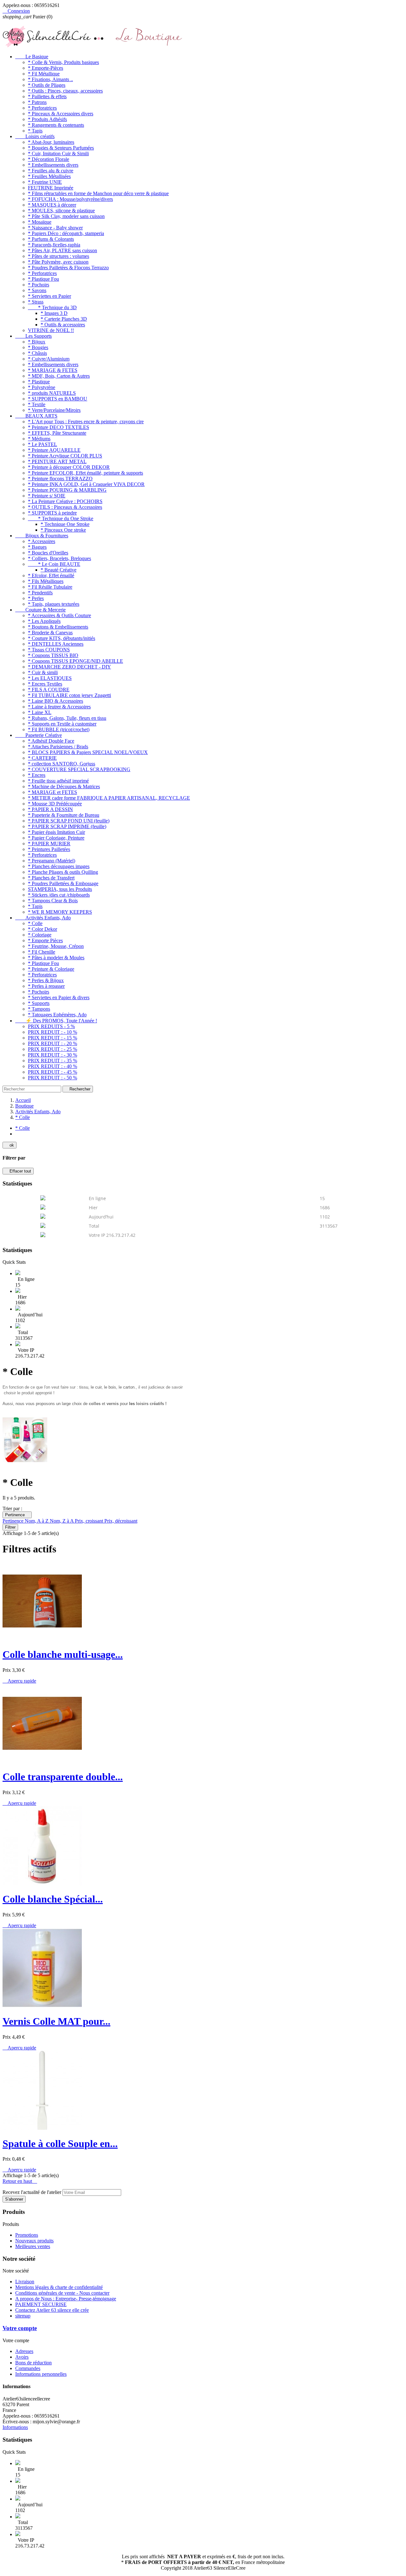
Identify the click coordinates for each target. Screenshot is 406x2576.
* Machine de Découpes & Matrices (64, 786)
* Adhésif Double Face (51, 741)
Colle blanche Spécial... (53, 1899)
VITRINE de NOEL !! (51, 330)
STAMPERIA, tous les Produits (60, 889)
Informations (15, 2427)
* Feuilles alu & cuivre (51, 171)
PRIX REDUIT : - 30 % (52, 1055)
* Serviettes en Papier (49, 296)
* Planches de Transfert (51, 878)
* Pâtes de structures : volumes (59, 256)
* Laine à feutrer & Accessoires (59, 707)
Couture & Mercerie (40, 610)
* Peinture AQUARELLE (54, 450)
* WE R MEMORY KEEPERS (60, 912)
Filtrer (10, 1527)
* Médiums (39, 439)
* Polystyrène (42, 387)
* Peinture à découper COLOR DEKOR (69, 467)
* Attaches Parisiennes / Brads (58, 747)
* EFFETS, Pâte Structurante (57, 433)
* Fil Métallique (44, 74)
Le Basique (32, 57)
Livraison (25, 2282)
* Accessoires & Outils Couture (59, 615)
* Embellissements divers (53, 165)
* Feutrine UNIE (45, 182)
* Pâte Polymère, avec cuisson (58, 262)
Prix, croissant (90, 1521)
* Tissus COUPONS (49, 650)
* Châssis (37, 353)
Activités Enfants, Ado (43, 918)
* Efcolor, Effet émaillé (51, 575)
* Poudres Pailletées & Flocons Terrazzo (68, 268)
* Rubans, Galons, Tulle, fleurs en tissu (67, 718)
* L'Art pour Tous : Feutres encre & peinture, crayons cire (86, 422)
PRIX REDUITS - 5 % (51, 1026)
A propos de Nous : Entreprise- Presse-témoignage (66, 2299)
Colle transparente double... (63, 1777)
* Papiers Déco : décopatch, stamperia (66, 233)
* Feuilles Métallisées (49, 176)
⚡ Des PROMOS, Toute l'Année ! (56, 1021)
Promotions (27, 2235)
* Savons (37, 290)
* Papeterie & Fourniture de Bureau (64, 815)
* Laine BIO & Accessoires (56, 701)
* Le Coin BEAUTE (54, 564)
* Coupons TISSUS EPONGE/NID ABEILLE (75, 661)
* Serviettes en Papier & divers (59, 997)
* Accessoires (42, 541)
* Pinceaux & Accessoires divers (61, 114)
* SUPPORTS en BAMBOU (58, 399)
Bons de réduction (33, 2363)
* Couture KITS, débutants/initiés (62, 638)
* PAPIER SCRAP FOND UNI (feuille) (69, 821)
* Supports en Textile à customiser (62, 724)
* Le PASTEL (43, 444)
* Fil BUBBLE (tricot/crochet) (59, 729)
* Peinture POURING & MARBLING (67, 490)
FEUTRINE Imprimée (51, 188)
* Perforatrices (42, 108)
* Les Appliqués (44, 621)
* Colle (35, 923)
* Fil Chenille (42, 952)
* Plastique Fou (43, 279)
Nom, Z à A (62, 1521)
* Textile (37, 404)
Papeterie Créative (39, 735)
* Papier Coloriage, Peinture (56, 838)
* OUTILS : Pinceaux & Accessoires (65, 507)
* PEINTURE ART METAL (57, 461)
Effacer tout (18, 1171)
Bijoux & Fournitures (42, 536)
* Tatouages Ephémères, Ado (57, 1015)
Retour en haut (20, 2181)
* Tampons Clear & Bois (53, 901)
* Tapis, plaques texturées (54, 604)
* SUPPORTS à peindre (52, 513)
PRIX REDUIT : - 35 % (52, 1061)
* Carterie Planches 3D (64, 319)
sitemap (23, 2316)
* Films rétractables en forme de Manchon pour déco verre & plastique (98, 193)
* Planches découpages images (59, 866)
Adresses (24, 2351)
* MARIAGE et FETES (52, 792)
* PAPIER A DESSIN (50, 809)
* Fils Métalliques (46, 581)
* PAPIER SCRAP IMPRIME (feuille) (67, 826)
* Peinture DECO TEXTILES (59, 427)
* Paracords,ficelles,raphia (54, 245)
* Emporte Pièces (45, 940)
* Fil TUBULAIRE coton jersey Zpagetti (69, 695)
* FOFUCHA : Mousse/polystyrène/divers (70, 199)
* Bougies (38, 347)
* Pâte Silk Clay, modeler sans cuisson (66, 216)
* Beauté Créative (59, 570)
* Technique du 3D (52, 307)
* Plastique (39, 382)
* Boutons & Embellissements (58, 627)
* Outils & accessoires (63, 325)
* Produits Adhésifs (47, 119)
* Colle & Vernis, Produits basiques (63, 62)
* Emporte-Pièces (46, 68)
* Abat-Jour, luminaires (51, 142)
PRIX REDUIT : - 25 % (52, 1049)
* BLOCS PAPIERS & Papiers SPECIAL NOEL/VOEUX (88, 752)
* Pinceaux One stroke (63, 530)
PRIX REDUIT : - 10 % (52, 1032)
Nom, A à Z (37, 1521)
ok (10, 1145)
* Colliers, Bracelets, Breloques (59, 558)
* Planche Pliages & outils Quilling (63, 872)
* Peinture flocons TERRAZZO (60, 479)
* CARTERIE (42, 758)
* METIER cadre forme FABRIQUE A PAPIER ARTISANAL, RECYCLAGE (109, 798)
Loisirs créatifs (35, 136)
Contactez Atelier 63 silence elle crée (52, 2310)
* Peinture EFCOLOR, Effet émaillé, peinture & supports (85, 473)
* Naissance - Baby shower (55, 228)
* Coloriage (40, 935)
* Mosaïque (40, 222)
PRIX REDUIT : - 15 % (52, 1038)
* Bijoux (37, 342)
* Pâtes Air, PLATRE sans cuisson (62, 250)
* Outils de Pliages (47, 85)
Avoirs (22, 2357)
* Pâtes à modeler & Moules (56, 958)
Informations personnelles (41, 2374)
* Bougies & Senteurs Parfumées (61, 148)
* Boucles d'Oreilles (48, 553)
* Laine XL (40, 712)
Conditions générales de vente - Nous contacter (62, 2293)
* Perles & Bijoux (46, 980)
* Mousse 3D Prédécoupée (55, 804)
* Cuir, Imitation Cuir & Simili (58, 153)
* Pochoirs (39, 285)
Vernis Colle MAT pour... (56, 2021)
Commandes (28, 2368)
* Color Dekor (43, 929)
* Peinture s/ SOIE (47, 496)
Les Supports (33, 336)
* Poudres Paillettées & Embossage (63, 883)
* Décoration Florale (49, 159)
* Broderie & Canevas (50, 633)
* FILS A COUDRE (49, 690)
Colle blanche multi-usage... (63, 1654)
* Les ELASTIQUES (50, 678)
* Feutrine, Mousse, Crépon (56, 946)
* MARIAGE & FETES (53, 370)
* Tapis (35, 131)
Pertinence (17, 1515)
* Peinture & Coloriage (51, 969)
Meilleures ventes (33, 2246)
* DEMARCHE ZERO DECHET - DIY (69, 667)
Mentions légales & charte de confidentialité (59, 2287)
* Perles (36, 598)
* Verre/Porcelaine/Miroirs (54, 410)
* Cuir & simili (43, 672)
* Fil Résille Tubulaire (50, 587)
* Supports (39, 1003)
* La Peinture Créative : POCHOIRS (65, 501)
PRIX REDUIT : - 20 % (52, 1043)
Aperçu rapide (19, 1681)
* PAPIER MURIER (49, 844)
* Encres (37, 775)
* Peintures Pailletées (49, 849)
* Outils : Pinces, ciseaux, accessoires (65, 91)
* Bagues (37, 547)
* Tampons (39, 1009)
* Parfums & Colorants (51, 239)
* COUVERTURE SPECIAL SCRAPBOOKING (79, 769)
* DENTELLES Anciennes (56, 644)
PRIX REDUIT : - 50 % (52, 1078)
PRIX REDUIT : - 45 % (52, 1072)
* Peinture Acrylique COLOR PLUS (65, 456)
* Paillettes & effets (47, 96)
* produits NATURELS (52, 393)
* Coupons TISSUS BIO (53, 655)
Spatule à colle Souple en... (60, 2144)
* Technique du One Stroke (61, 518)
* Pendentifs (40, 593)
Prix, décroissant (121, 1521)
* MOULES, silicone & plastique (61, 211)
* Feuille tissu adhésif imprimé (58, 781)
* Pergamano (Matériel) (52, 861)
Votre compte (20, 2328)
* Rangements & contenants (56, 125)
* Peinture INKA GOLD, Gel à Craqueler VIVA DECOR (86, 484)
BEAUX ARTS (36, 416)
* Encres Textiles (45, 684)
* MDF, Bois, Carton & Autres (59, 376)
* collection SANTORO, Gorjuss (62, 764)
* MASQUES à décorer (52, 205)
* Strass (36, 302)
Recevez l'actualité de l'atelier (32, 2192)
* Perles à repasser (46, 986)
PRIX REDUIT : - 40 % (52, 1066)
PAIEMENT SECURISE (41, 2304)
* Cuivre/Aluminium (49, 359)
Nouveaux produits (34, 2241)
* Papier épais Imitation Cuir (56, 832)
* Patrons (37, 102)
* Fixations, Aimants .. (50, 79)
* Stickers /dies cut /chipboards (59, 895)
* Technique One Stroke (65, 524)
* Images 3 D (54, 313)
